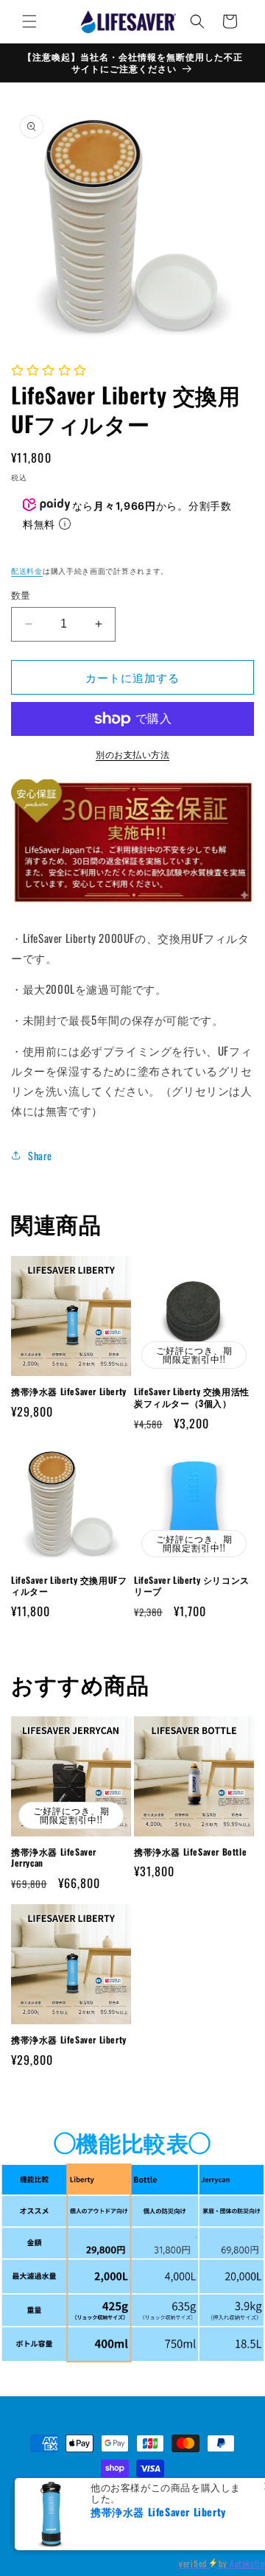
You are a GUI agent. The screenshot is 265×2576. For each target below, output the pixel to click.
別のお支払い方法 (132, 754)
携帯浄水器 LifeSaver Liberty (69, 1391)
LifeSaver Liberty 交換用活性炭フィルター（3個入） (192, 1397)
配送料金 (27, 571)
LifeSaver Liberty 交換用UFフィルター (69, 1586)
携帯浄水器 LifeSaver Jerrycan (54, 1857)
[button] (29, 21)
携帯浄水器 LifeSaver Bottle (190, 1852)
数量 (21, 595)
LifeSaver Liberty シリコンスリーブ (192, 1586)
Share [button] (40, 1155)
